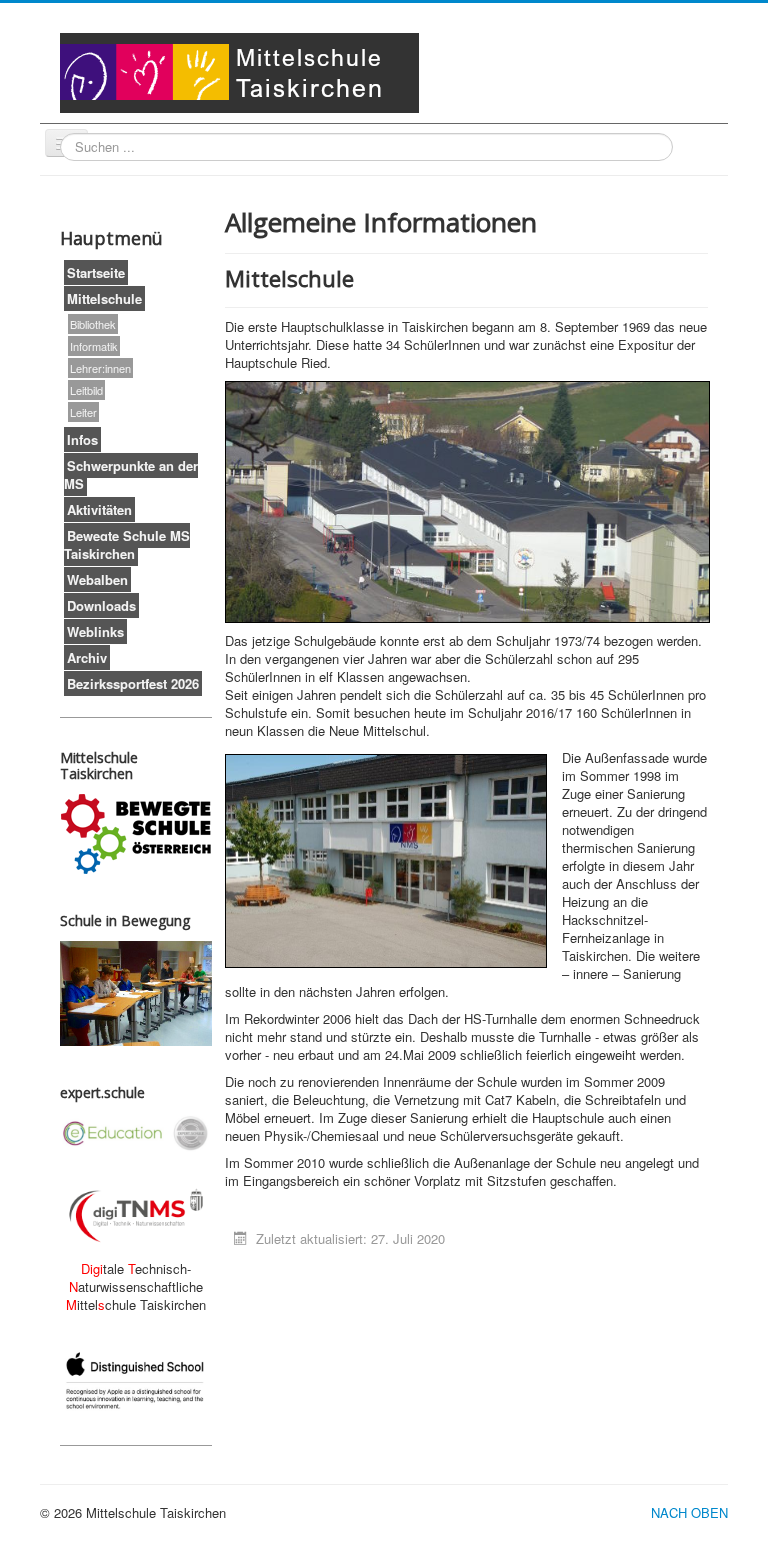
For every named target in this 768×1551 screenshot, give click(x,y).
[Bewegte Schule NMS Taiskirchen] (136, 834)
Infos (82, 439)
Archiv (87, 657)
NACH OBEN (689, 1512)
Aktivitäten (99, 509)
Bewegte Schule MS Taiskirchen (127, 544)
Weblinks (95, 631)
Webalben (97, 579)
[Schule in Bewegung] (136, 993)
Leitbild (86, 390)
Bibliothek (93, 324)
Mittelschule (104, 298)
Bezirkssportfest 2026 (133, 683)
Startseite (96, 272)
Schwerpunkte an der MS (131, 474)
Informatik (94, 346)
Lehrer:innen (100, 368)
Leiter (83, 412)
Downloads (101, 605)
